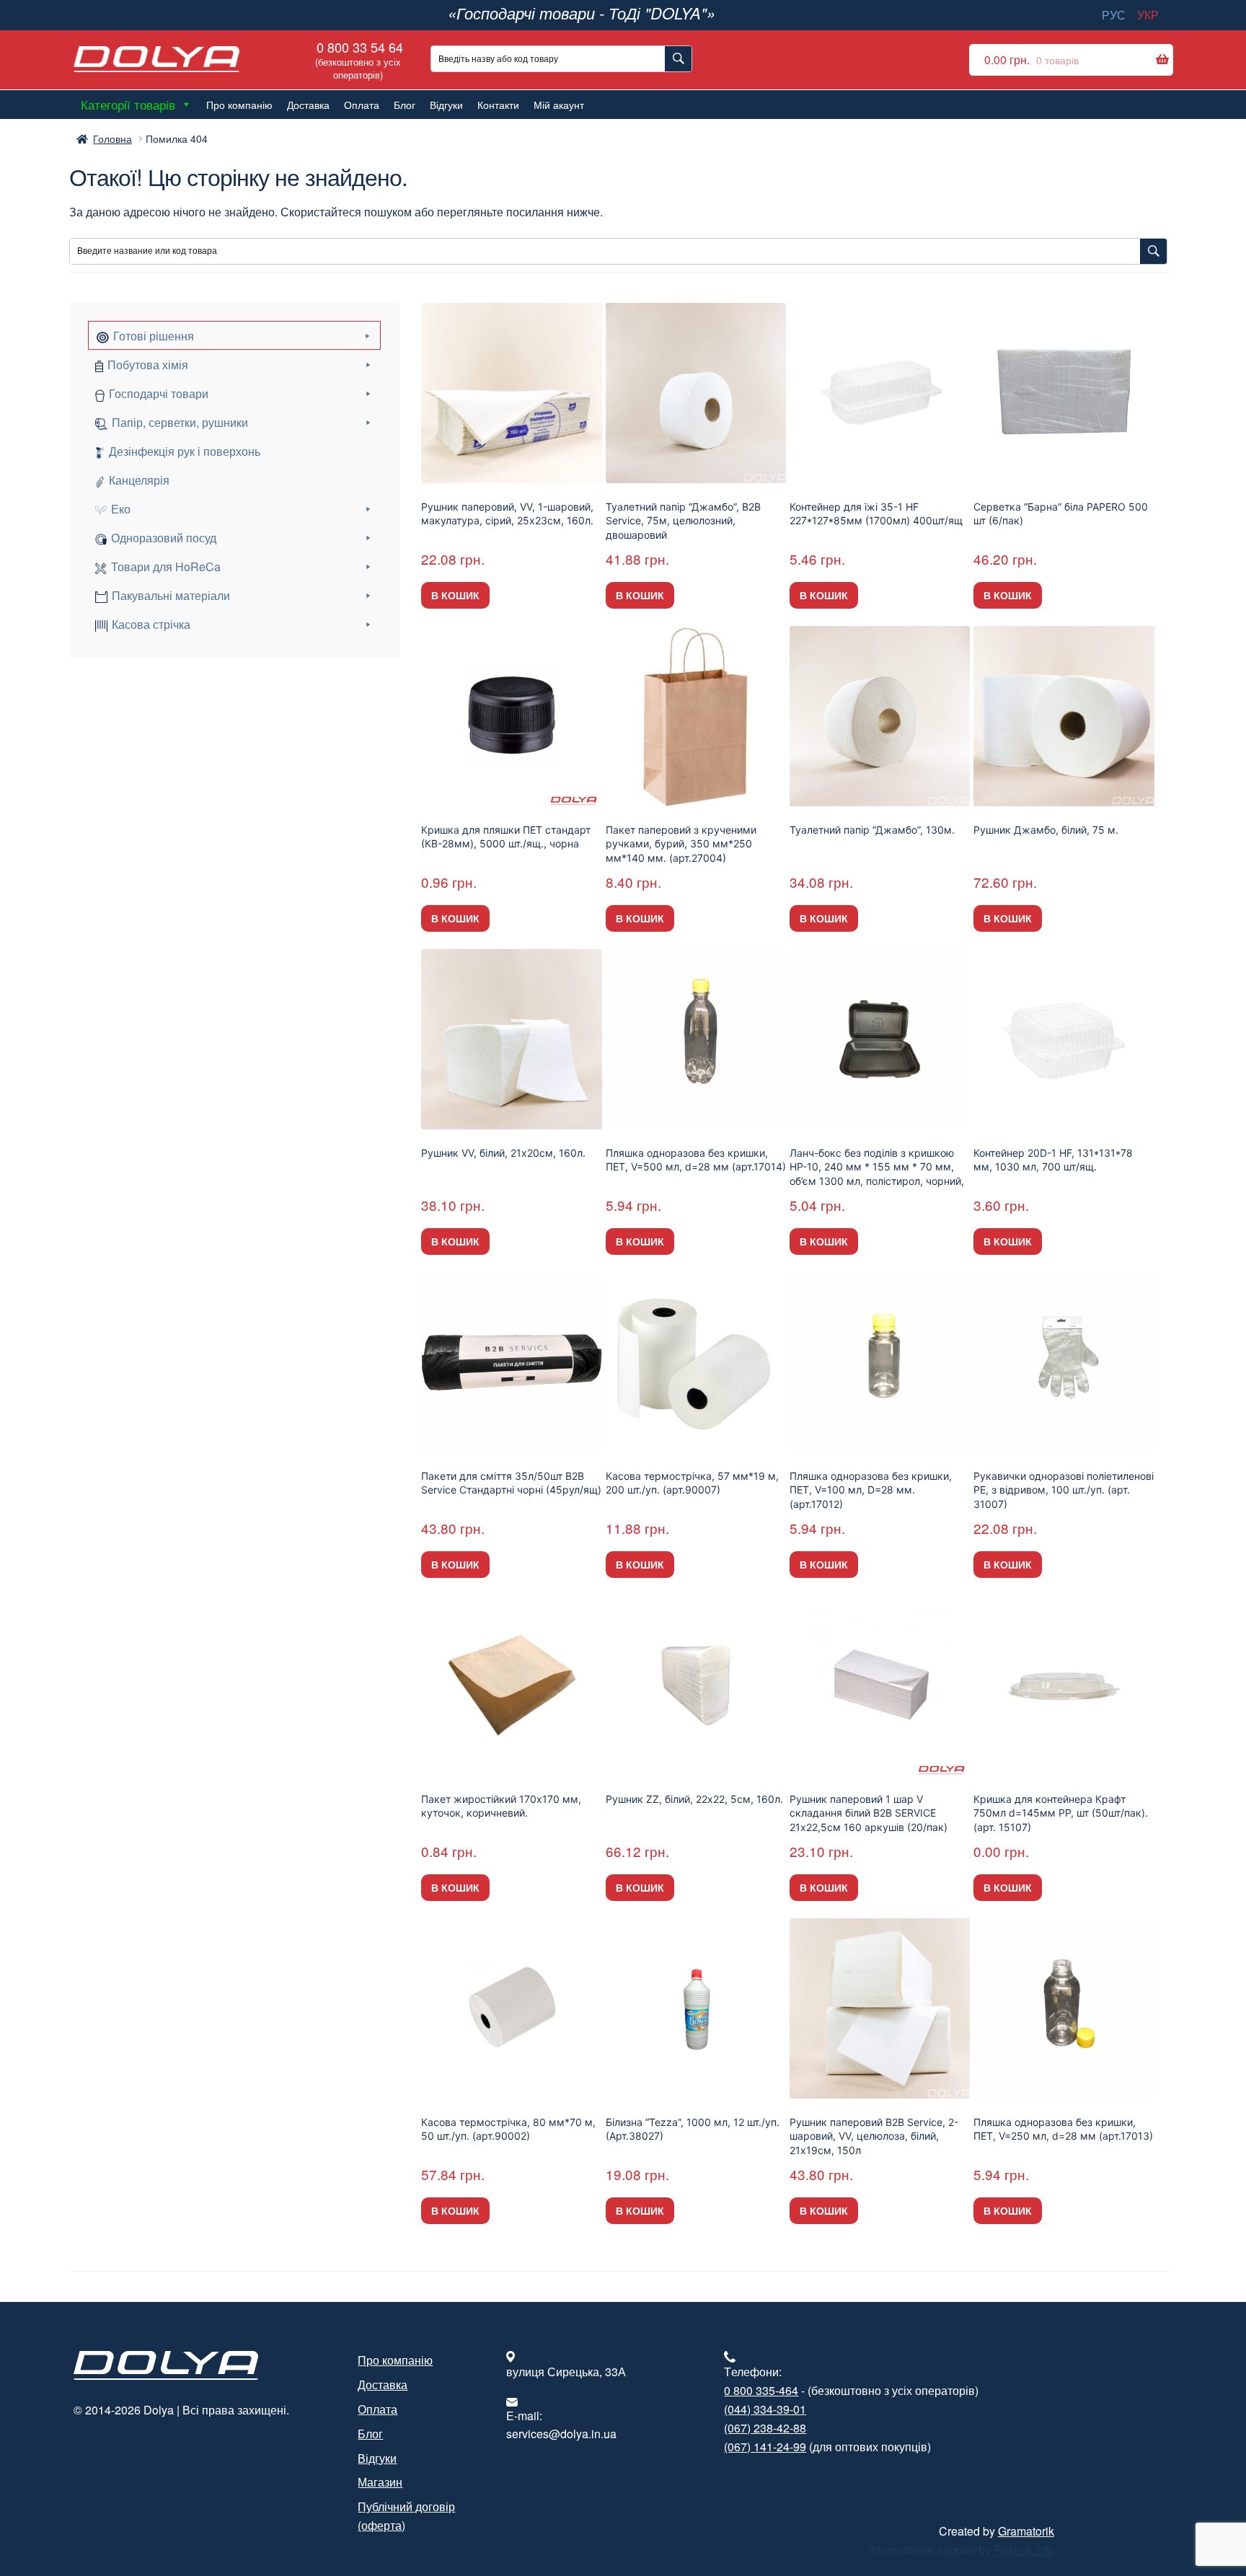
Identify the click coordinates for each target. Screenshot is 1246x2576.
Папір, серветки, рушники (180, 422)
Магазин (380, 2482)
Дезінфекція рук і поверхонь (185, 451)
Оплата (362, 105)
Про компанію (239, 105)
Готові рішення (154, 336)
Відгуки (446, 105)
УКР (1148, 15)
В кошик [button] (455, 595)
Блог (405, 105)
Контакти (498, 105)
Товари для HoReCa (166, 566)
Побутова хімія (148, 365)
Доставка (308, 105)
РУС (1114, 15)
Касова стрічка (151, 624)
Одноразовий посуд (164, 538)
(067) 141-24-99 (765, 2447)
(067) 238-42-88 (765, 2428)
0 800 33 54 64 (358, 59)
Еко (121, 509)
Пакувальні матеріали (171, 595)
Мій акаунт (559, 105)
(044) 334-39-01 (765, 2409)
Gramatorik (1026, 2531)
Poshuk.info (1024, 2550)
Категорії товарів (128, 104)
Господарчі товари (159, 393)
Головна (112, 138)
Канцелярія (139, 480)
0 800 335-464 (761, 2390)
